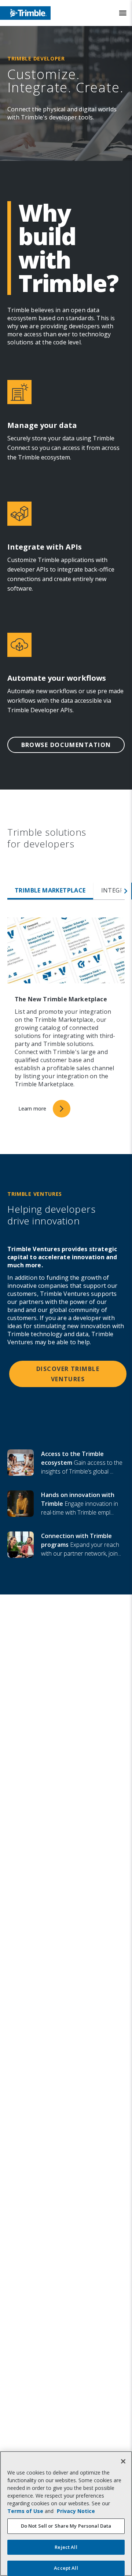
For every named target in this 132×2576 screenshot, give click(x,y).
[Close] (123, 2461)
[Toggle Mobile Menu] (123, 13)
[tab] (50, 891)
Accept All (66, 2568)
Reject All (66, 2547)
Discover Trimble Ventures (68, 1374)
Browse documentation (66, 745)
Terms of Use (25, 2511)
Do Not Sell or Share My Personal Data (66, 2526)
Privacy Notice (76, 2511)
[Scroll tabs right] (126, 891)
